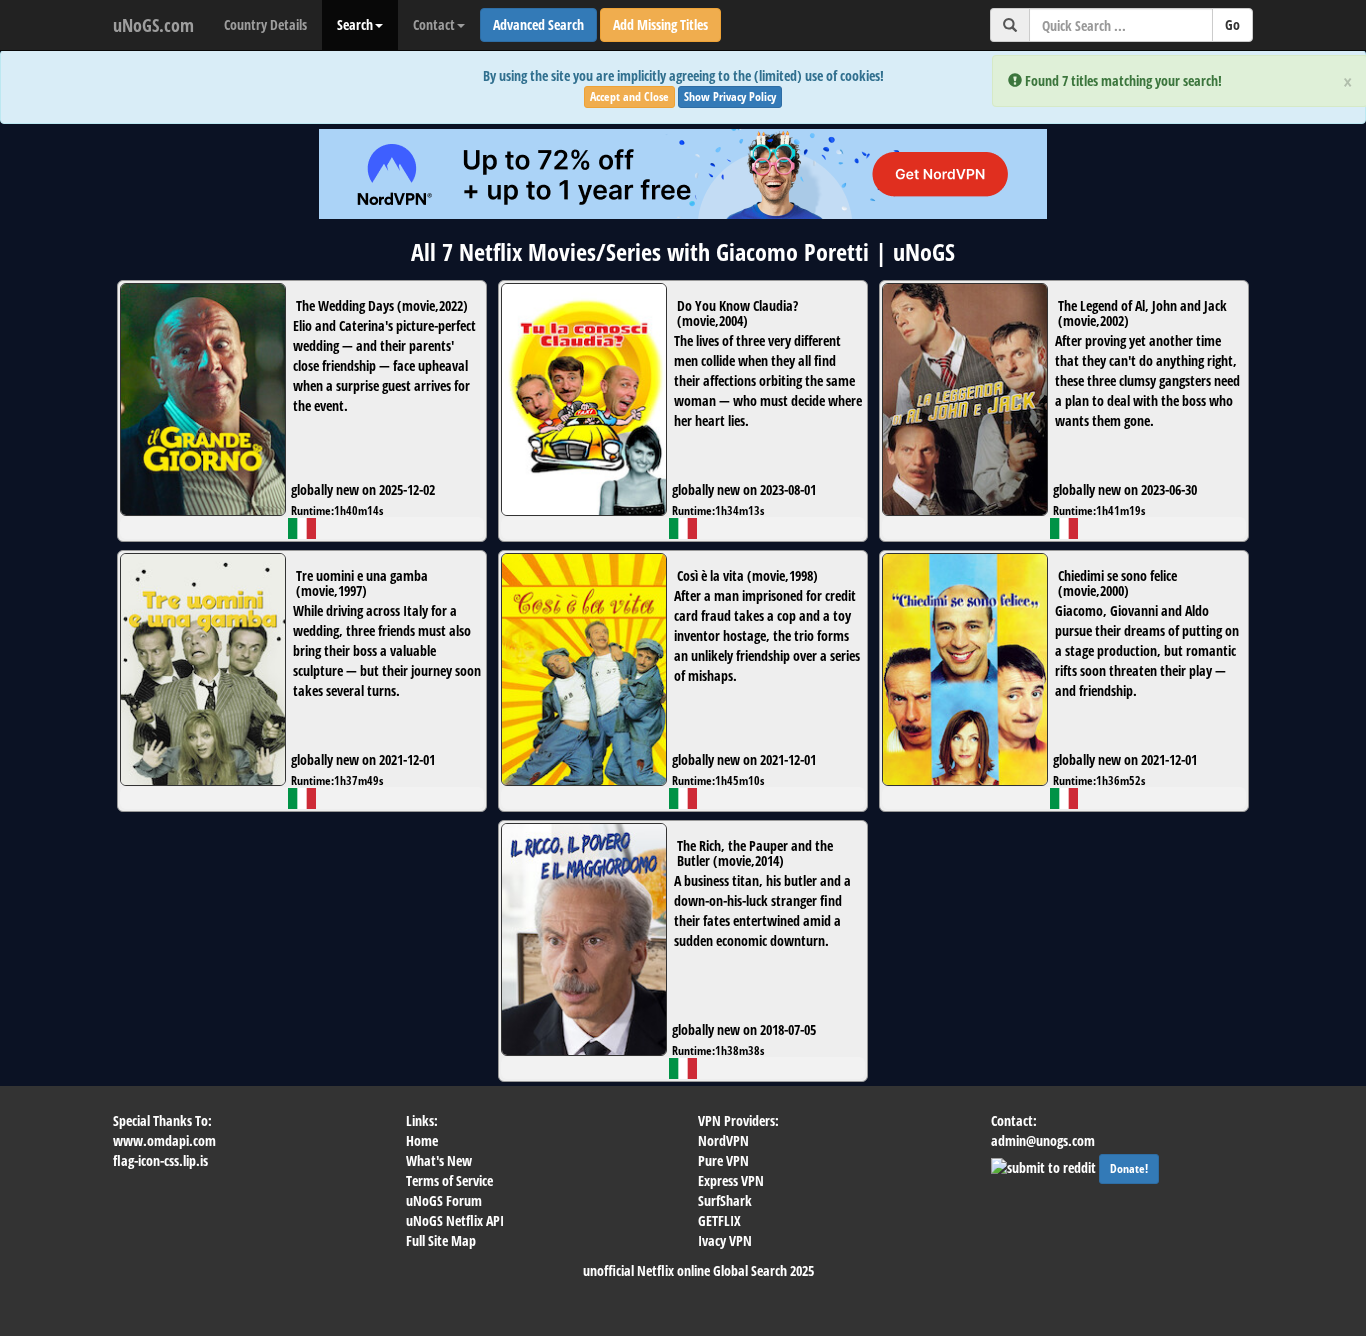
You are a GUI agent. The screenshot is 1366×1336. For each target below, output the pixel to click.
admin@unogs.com (1043, 1140)
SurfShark (725, 1200)
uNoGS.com (153, 25)
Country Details (265, 24)
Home (422, 1140)
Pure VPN (723, 1160)
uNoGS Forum (444, 1200)
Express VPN (731, 1180)
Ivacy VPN (725, 1240)
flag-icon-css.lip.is (160, 1160)
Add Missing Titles (660, 24)
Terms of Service (449, 1180)
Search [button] (355, 24)
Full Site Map (441, 1240)
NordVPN (723, 1140)
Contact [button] (434, 24)
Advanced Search (538, 24)
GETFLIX (719, 1220)
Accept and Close (629, 96)
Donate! (1129, 1168)
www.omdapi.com (164, 1140)
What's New (439, 1160)
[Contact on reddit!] (1045, 1165)
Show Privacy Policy (730, 96)
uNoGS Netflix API (455, 1220)
